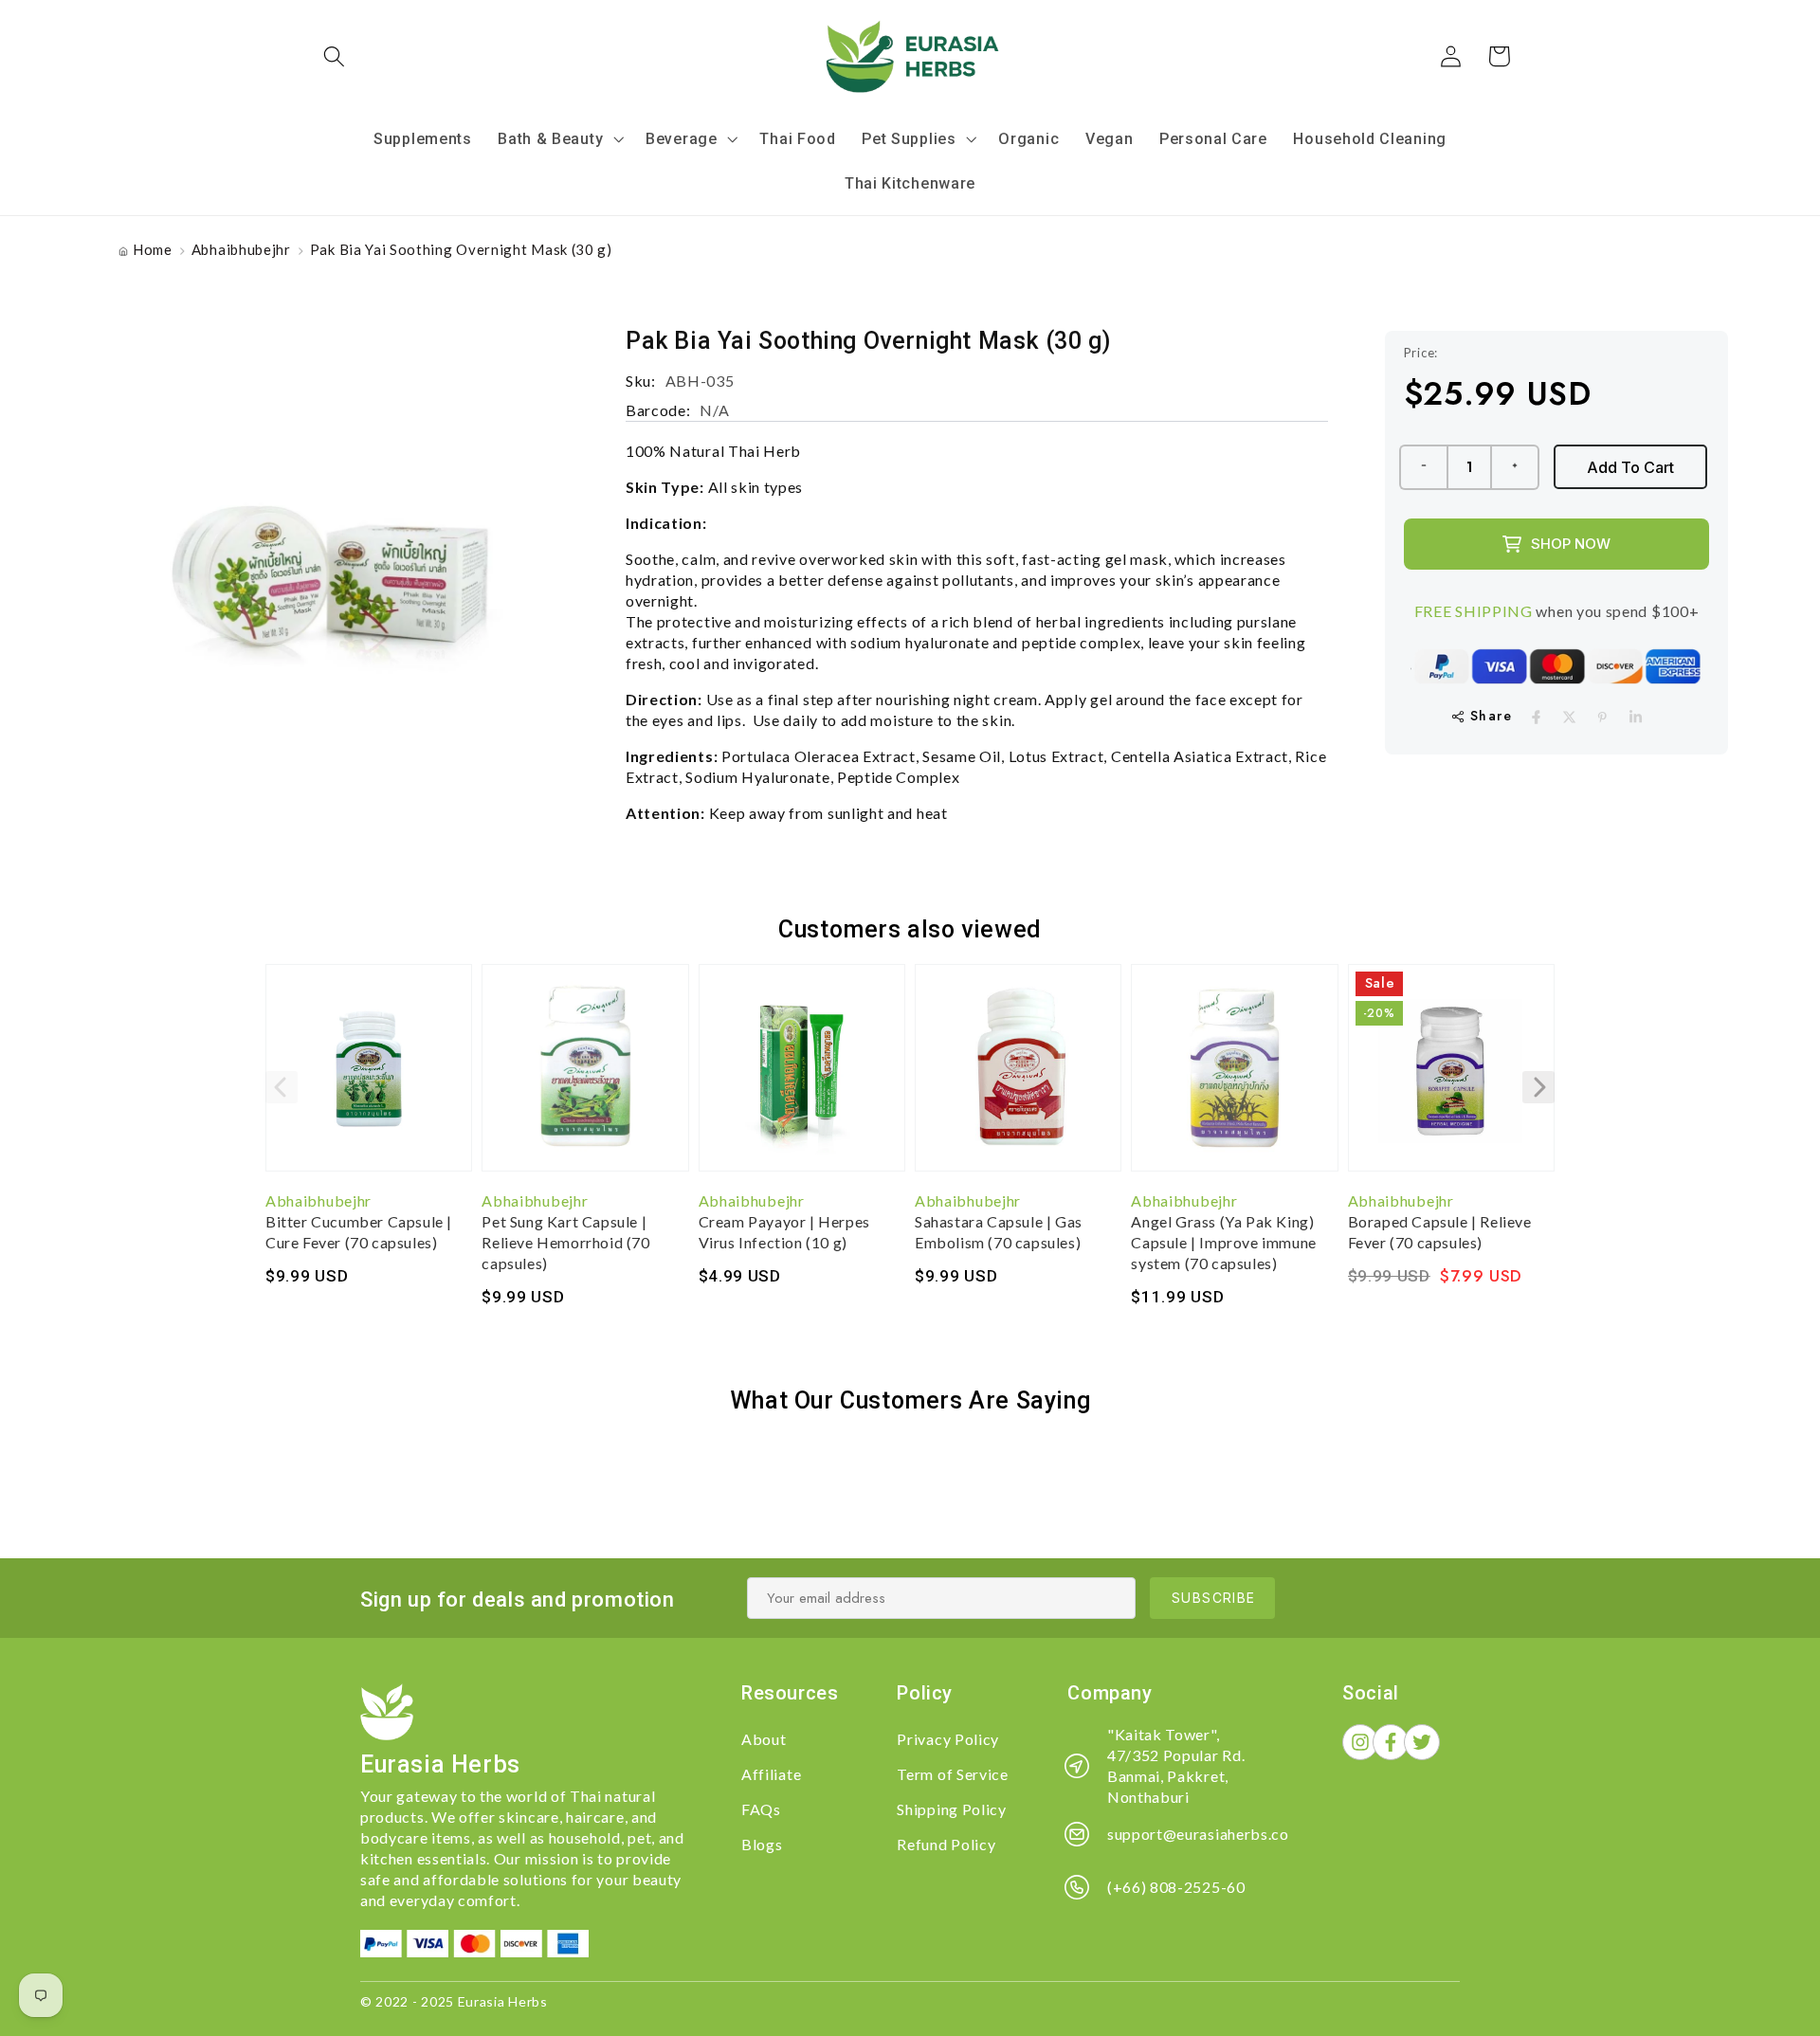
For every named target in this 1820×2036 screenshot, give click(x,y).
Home (153, 249)
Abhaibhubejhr (241, 249)
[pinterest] (1602, 717)
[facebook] (1536, 717)
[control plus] (1516, 467)
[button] (335, 56)
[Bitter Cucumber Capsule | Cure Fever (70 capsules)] (369, 1077)
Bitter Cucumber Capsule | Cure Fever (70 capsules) (359, 1232)
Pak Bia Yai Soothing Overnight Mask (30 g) (461, 249)
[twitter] (1569, 717)
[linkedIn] (1636, 717)
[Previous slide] (282, 1087)
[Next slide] (1538, 1087)
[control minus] (1423, 467)
